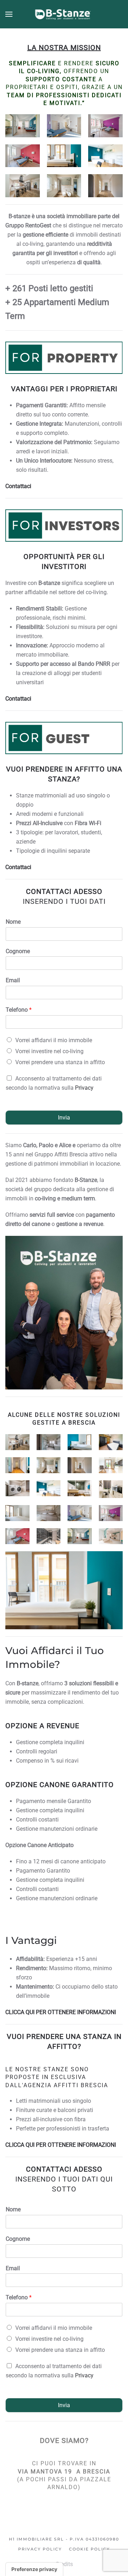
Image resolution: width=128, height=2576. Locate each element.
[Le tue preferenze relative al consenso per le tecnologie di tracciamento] (34, 2569)
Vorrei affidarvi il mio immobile (54, 1040)
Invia (64, 1118)
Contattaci (18, 486)
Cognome (18, 951)
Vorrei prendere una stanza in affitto (60, 1062)
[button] (9, 14)
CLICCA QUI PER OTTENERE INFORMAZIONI (61, 2012)
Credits (64, 2564)
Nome (13, 922)
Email (13, 980)
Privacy (84, 1088)
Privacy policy (40, 2549)
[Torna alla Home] (64, 14)
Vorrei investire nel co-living (49, 1051)
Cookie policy (89, 2549)
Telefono (19, 1010)
